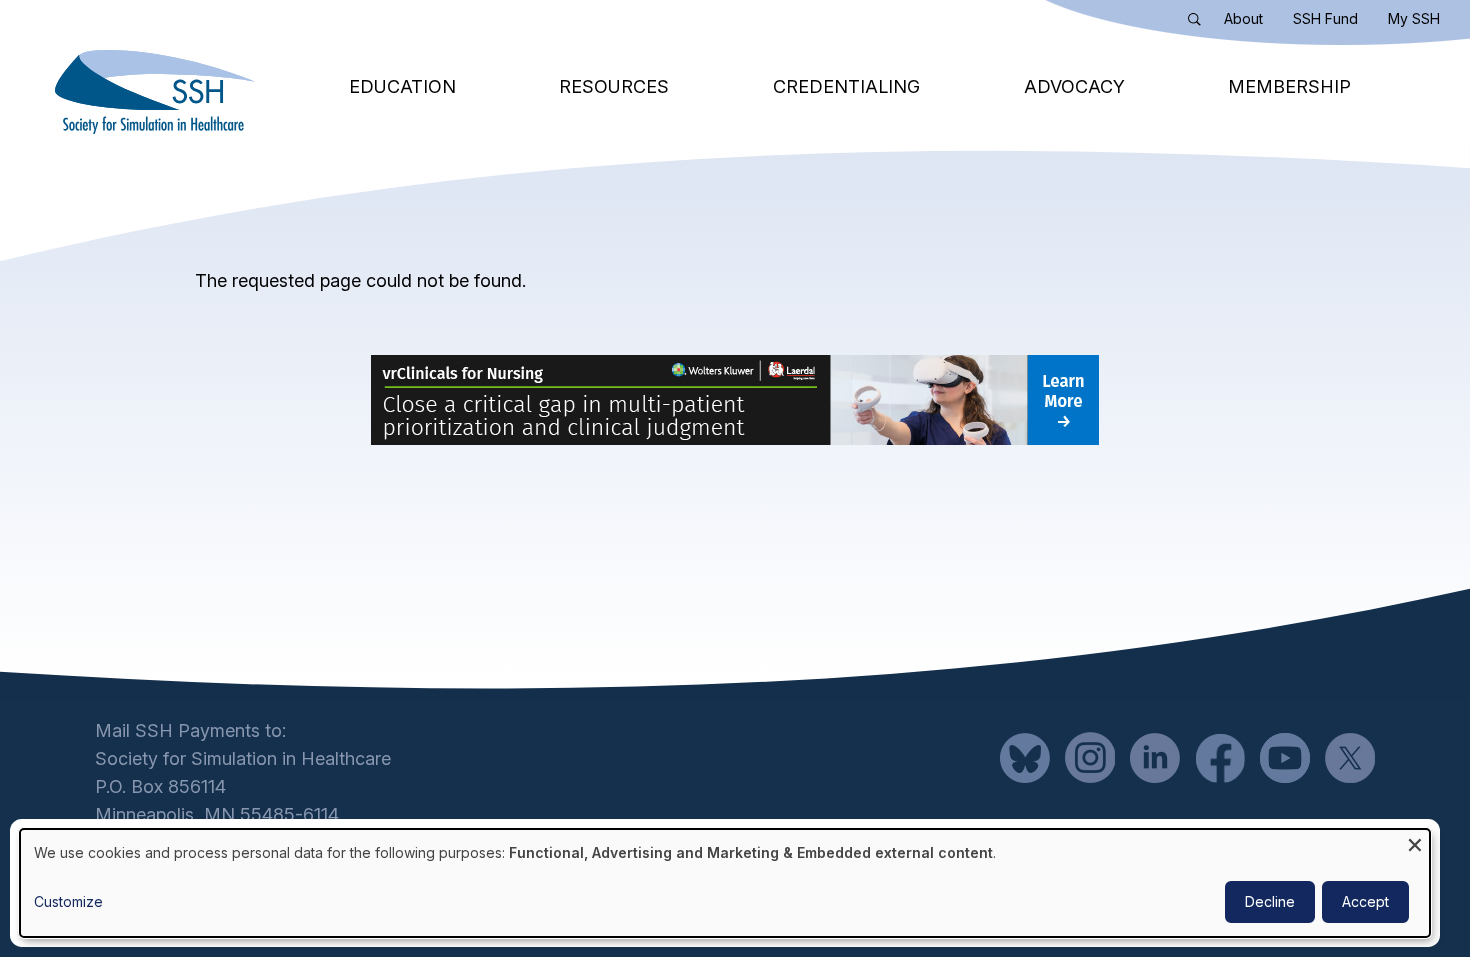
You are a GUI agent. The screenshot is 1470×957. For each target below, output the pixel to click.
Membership (1289, 86)
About (1243, 18)
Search (1199, 23)
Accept (1365, 901)
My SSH (1414, 18)
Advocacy (1074, 86)
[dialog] (725, 883)
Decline (1270, 901)
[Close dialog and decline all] (1415, 841)
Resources (614, 86)
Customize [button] (68, 901)
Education (402, 86)
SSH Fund (1325, 18)
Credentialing (846, 86)
